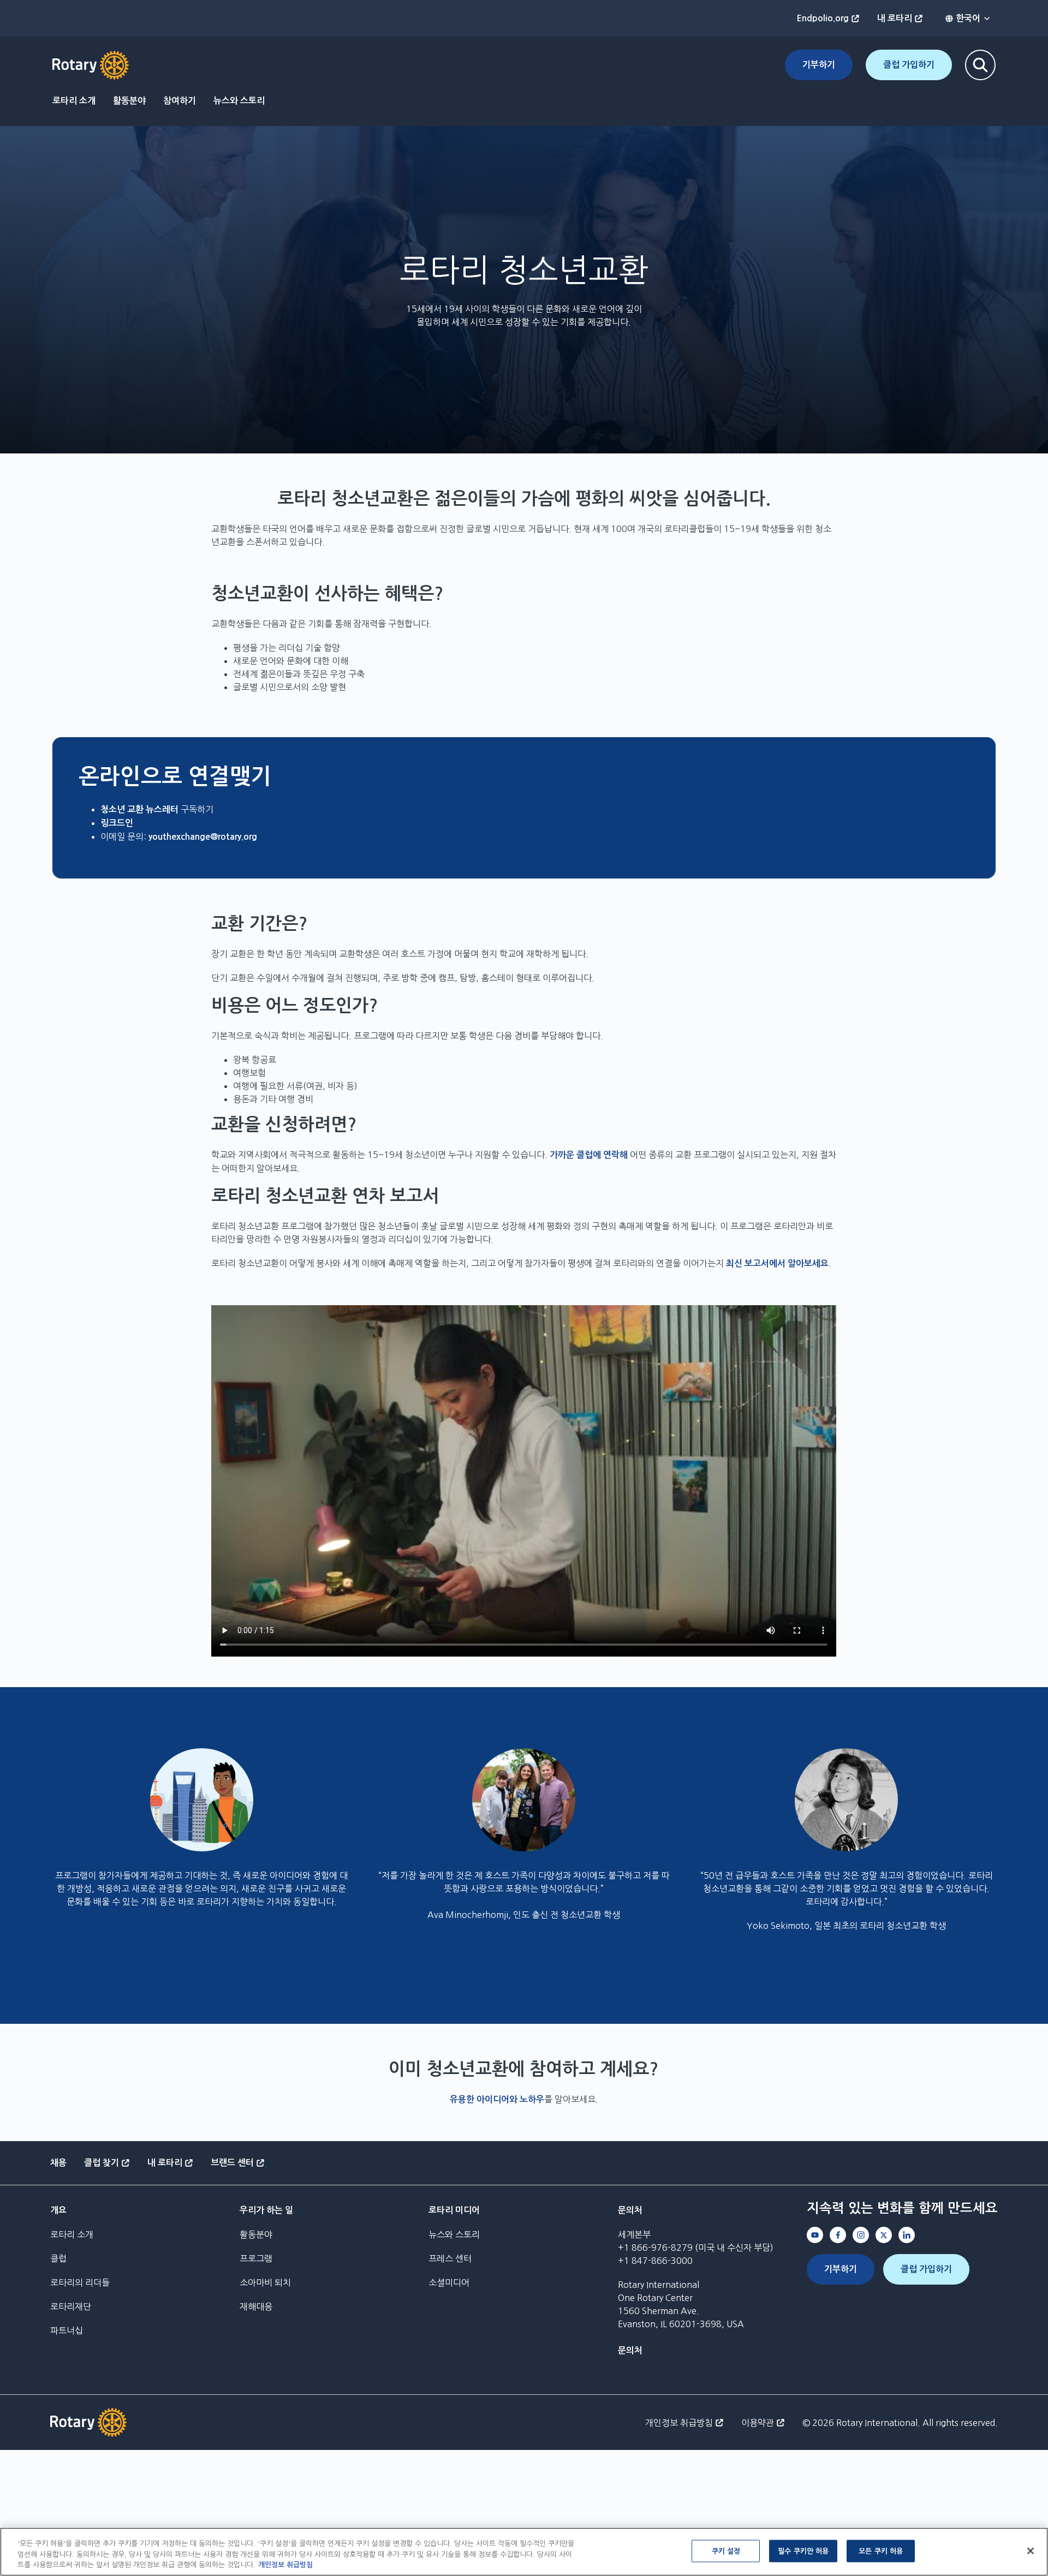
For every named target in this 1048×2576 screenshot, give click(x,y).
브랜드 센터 (232, 2163)
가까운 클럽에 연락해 (589, 1155)
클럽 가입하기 (909, 65)
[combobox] (968, 19)
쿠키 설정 (726, 2551)
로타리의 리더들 (80, 2282)
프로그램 (256, 2258)
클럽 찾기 (102, 2163)
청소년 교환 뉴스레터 (139, 809)
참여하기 (180, 101)
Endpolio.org (823, 18)
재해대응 (256, 2306)
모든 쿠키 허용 (881, 2551)
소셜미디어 (449, 2282)
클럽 (58, 2258)
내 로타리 (895, 18)
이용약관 (758, 2423)
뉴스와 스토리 (239, 101)
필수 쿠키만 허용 (803, 2551)
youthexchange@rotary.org (203, 837)
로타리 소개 (74, 101)
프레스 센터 (450, 2258)
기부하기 (819, 65)
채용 (58, 2163)
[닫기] (1031, 2551)
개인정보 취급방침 (679, 2423)
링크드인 (117, 823)
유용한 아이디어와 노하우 (497, 2099)
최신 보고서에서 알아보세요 (777, 1263)
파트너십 (67, 2330)
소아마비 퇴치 (265, 2282)
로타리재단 (71, 2306)
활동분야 (129, 101)
